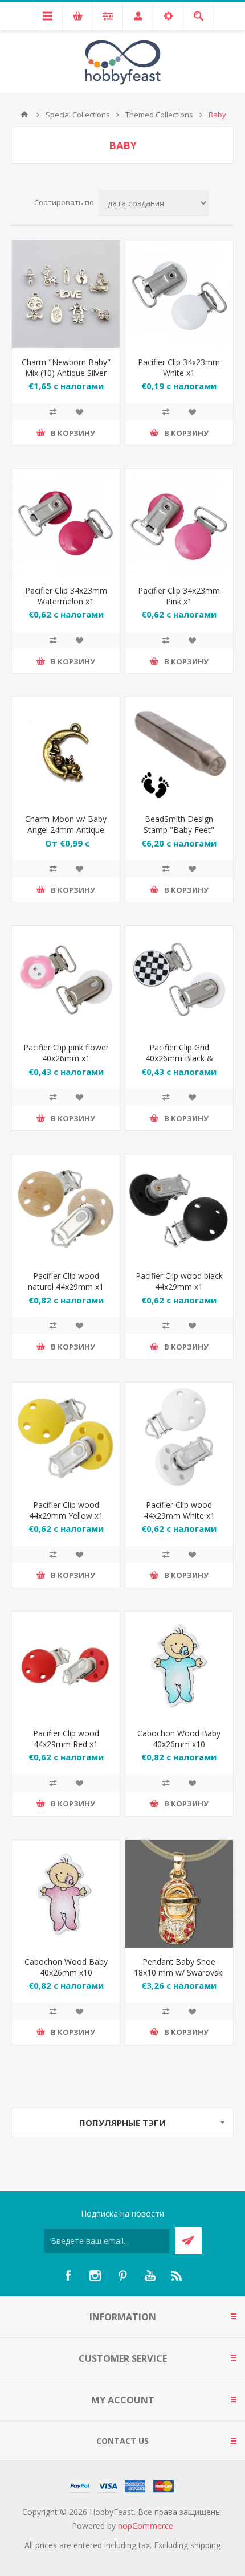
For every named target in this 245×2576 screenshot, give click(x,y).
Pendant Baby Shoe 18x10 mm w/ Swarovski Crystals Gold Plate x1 (179, 1972)
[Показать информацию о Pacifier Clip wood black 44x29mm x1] (179, 1208)
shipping (205, 2545)
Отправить (188, 2241)
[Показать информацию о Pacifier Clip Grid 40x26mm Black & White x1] (179, 980)
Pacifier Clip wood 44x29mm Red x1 (66, 1739)
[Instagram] (95, 2276)
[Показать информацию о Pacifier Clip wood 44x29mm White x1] (179, 1436)
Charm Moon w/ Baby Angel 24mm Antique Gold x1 (66, 830)
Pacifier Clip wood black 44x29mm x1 (179, 1281)
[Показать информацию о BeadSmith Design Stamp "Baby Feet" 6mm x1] (179, 751)
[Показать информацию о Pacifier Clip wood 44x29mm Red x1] (66, 1665)
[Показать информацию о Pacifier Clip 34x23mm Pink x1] (179, 523)
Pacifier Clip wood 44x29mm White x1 (179, 1510)
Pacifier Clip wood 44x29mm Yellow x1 (66, 1510)
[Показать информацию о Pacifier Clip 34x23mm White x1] (179, 294)
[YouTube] (150, 2276)
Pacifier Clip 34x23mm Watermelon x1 (66, 596)
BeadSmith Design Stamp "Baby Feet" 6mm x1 (179, 830)
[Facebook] (68, 2276)
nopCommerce (146, 2526)
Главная (24, 115)
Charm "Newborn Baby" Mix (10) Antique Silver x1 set (66, 373)
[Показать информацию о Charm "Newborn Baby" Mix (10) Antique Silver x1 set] (66, 294)
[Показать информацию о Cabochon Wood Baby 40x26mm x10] (179, 1665)
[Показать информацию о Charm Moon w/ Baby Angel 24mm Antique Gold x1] (66, 751)
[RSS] (177, 2276)
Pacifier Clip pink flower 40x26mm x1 (66, 1053)
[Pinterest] (122, 2276)
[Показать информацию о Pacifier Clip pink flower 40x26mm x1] (66, 980)
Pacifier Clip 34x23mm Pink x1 (179, 596)
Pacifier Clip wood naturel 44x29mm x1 (66, 1281)
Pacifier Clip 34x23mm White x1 (179, 367)
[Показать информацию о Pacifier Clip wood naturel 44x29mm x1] (66, 1208)
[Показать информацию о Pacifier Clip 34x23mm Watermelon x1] (66, 523)
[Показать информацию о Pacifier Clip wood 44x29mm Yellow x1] (66, 1436)
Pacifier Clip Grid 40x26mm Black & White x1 (179, 1058)
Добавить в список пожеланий (79, 412)
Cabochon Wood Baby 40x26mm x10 (179, 1739)
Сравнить (53, 412)
